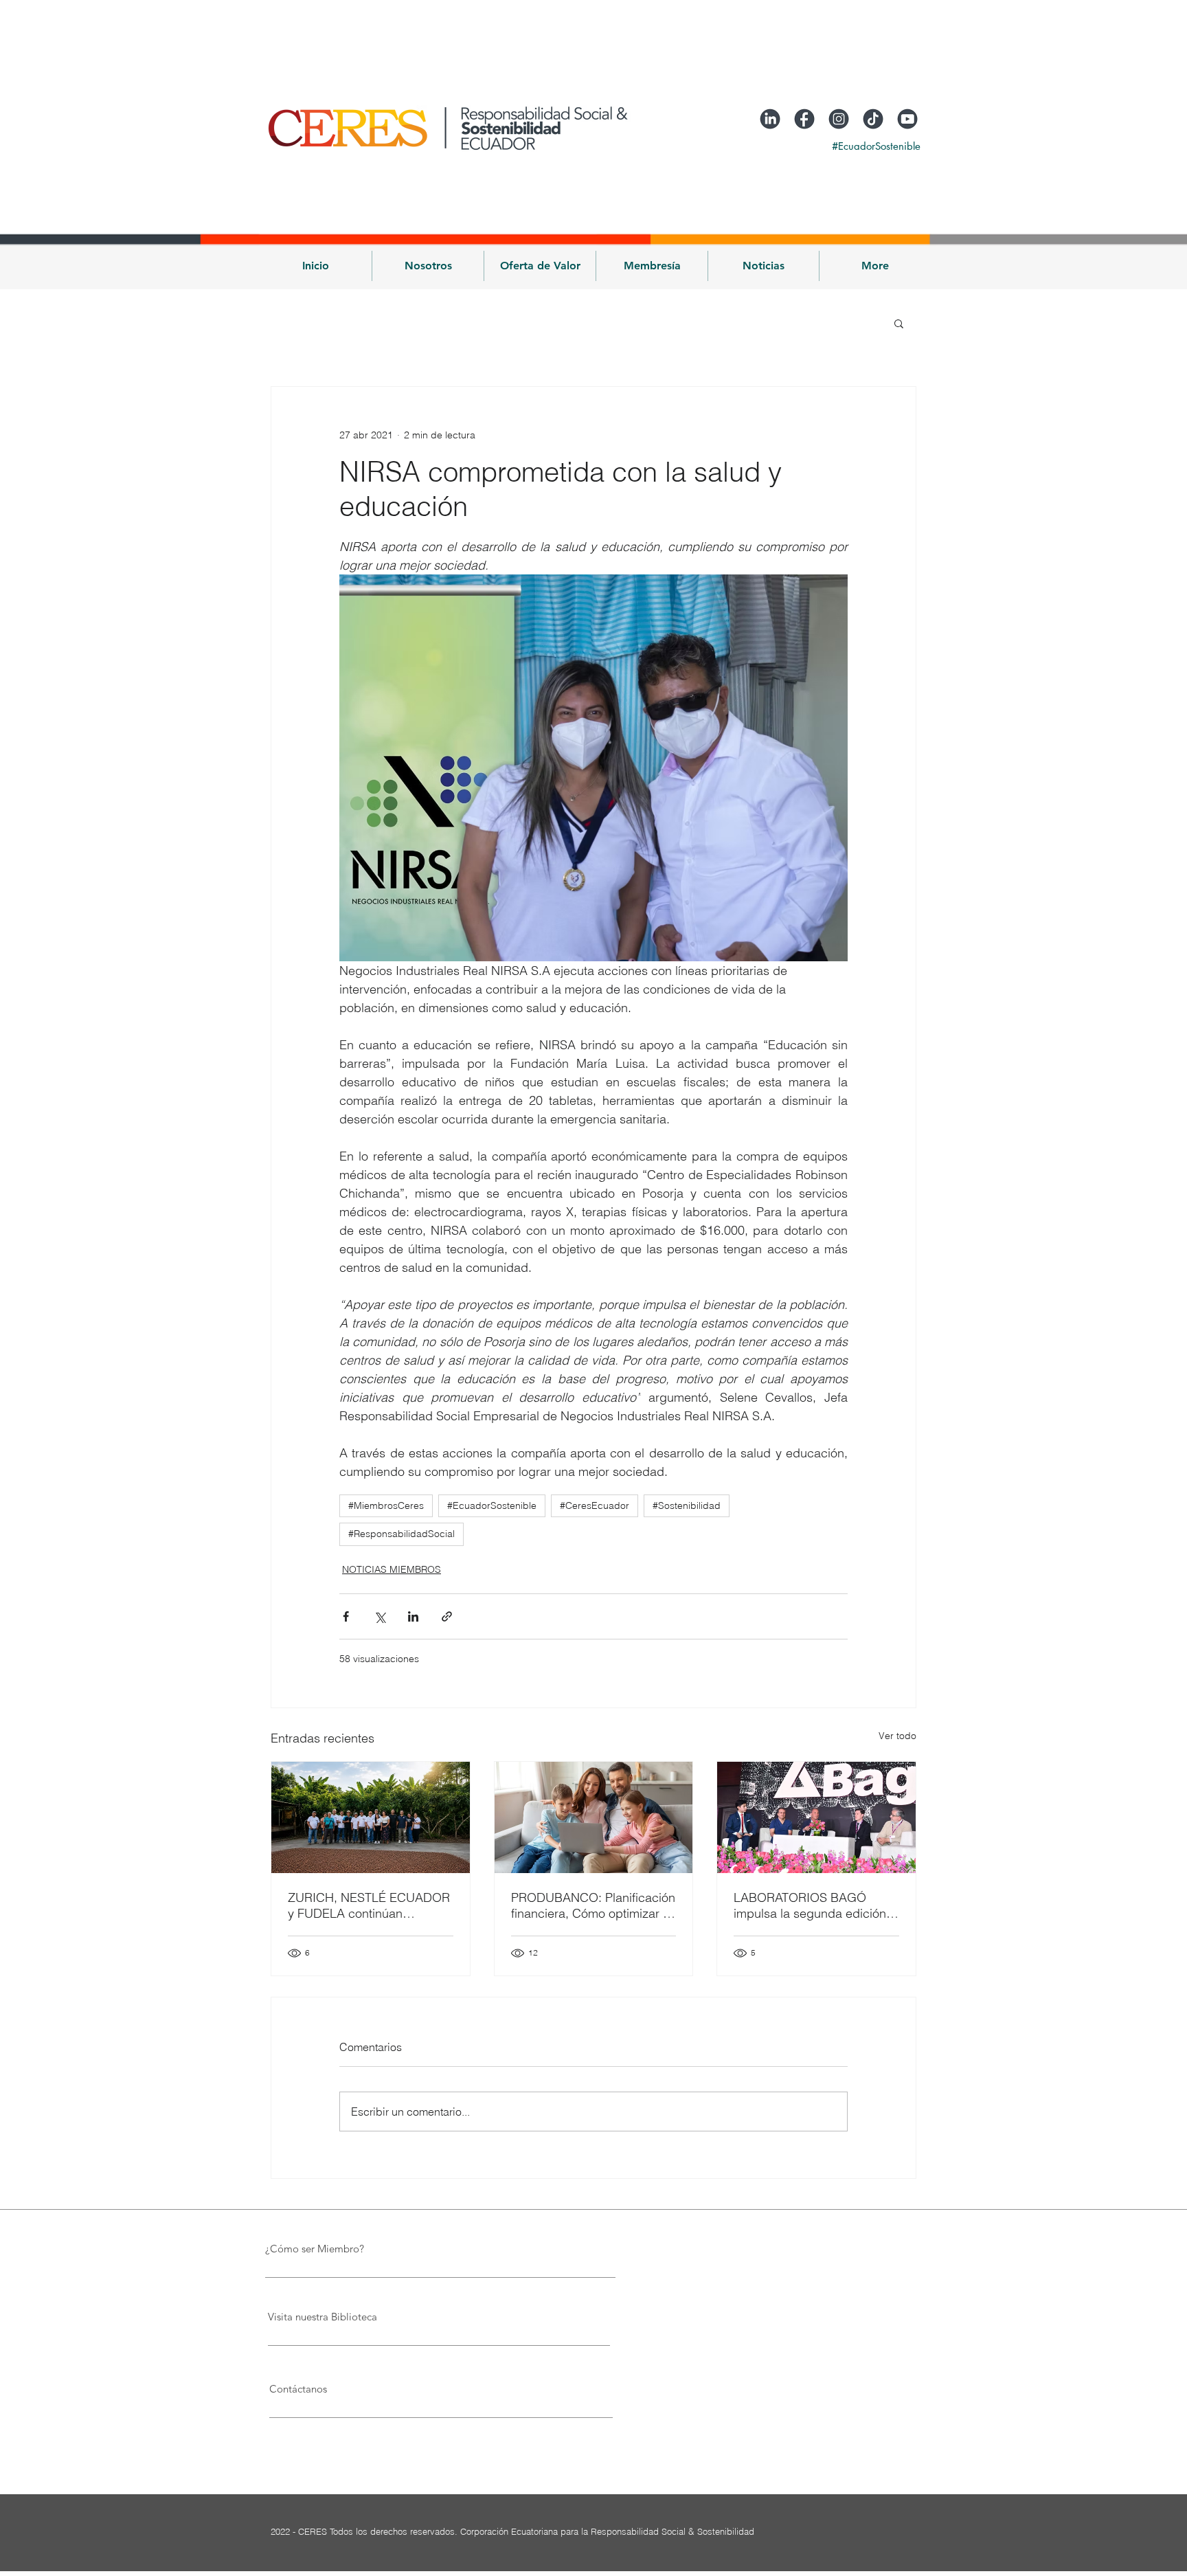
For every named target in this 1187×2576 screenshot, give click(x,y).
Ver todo (897, 1736)
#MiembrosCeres (386, 1505)
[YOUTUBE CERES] (907, 119)
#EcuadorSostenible (492, 1505)
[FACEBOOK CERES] (804, 119)
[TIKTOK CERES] (873, 119)
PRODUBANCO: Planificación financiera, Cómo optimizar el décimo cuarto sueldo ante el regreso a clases (593, 1905)
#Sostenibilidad (687, 1505)
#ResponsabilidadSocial (402, 1534)
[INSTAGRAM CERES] (839, 119)
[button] (428, 266)
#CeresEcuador (595, 1505)
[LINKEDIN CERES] (770, 119)
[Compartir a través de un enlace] (447, 1616)
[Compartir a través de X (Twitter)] (380, 1616)
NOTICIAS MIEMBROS (392, 1569)
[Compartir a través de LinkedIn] (413, 1616)
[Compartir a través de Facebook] (346, 1616)
